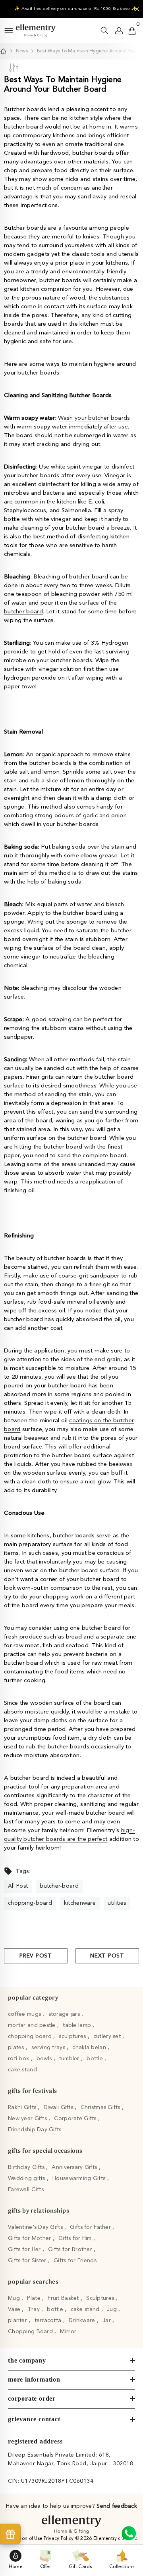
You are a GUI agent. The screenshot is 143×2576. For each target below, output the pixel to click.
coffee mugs (25, 2014)
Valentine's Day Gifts (36, 2227)
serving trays (49, 2048)
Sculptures (101, 2298)
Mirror (68, 2332)
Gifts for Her (25, 2249)
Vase (15, 2309)
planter (18, 2321)
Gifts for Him (76, 2238)
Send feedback (117, 2506)
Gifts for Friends (75, 2261)
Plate (35, 2298)
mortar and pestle (33, 2025)
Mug (15, 2298)
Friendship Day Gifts (35, 2130)
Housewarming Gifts (80, 2178)
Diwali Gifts (59, 2107)
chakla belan (90, 2048)
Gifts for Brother (71, 2249)
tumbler (70, 2059)
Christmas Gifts (101, 2107)
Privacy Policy (59, 2539)
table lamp (78, 2025)
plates (17, 2048)
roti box (19, 2059)
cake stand (22, 2070)
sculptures (73, 2036)
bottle (96, 2059)
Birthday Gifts (27, 2167)
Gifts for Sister (28, 2261)
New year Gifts (28, 2119)
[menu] (9, 31)
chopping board (31, 2036)
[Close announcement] (137, 9)
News (22, 51)
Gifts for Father (91, 2227)
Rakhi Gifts (23, 2107)
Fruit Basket (64, 2298)
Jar (107, 2321)
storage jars (65, 2014)
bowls (45, 2059)
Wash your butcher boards (94, 418)
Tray (35, 2309)
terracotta (49, 2321)
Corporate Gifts (76, 2119)
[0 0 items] (132, 31)
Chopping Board (31, 2332)
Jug (113, 2309)
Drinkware (83, 2321)
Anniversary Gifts (75, 2167)
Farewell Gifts (26, 2190)
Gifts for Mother (30, 2238)
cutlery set (108, 2036)
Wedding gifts (27, 2178)
